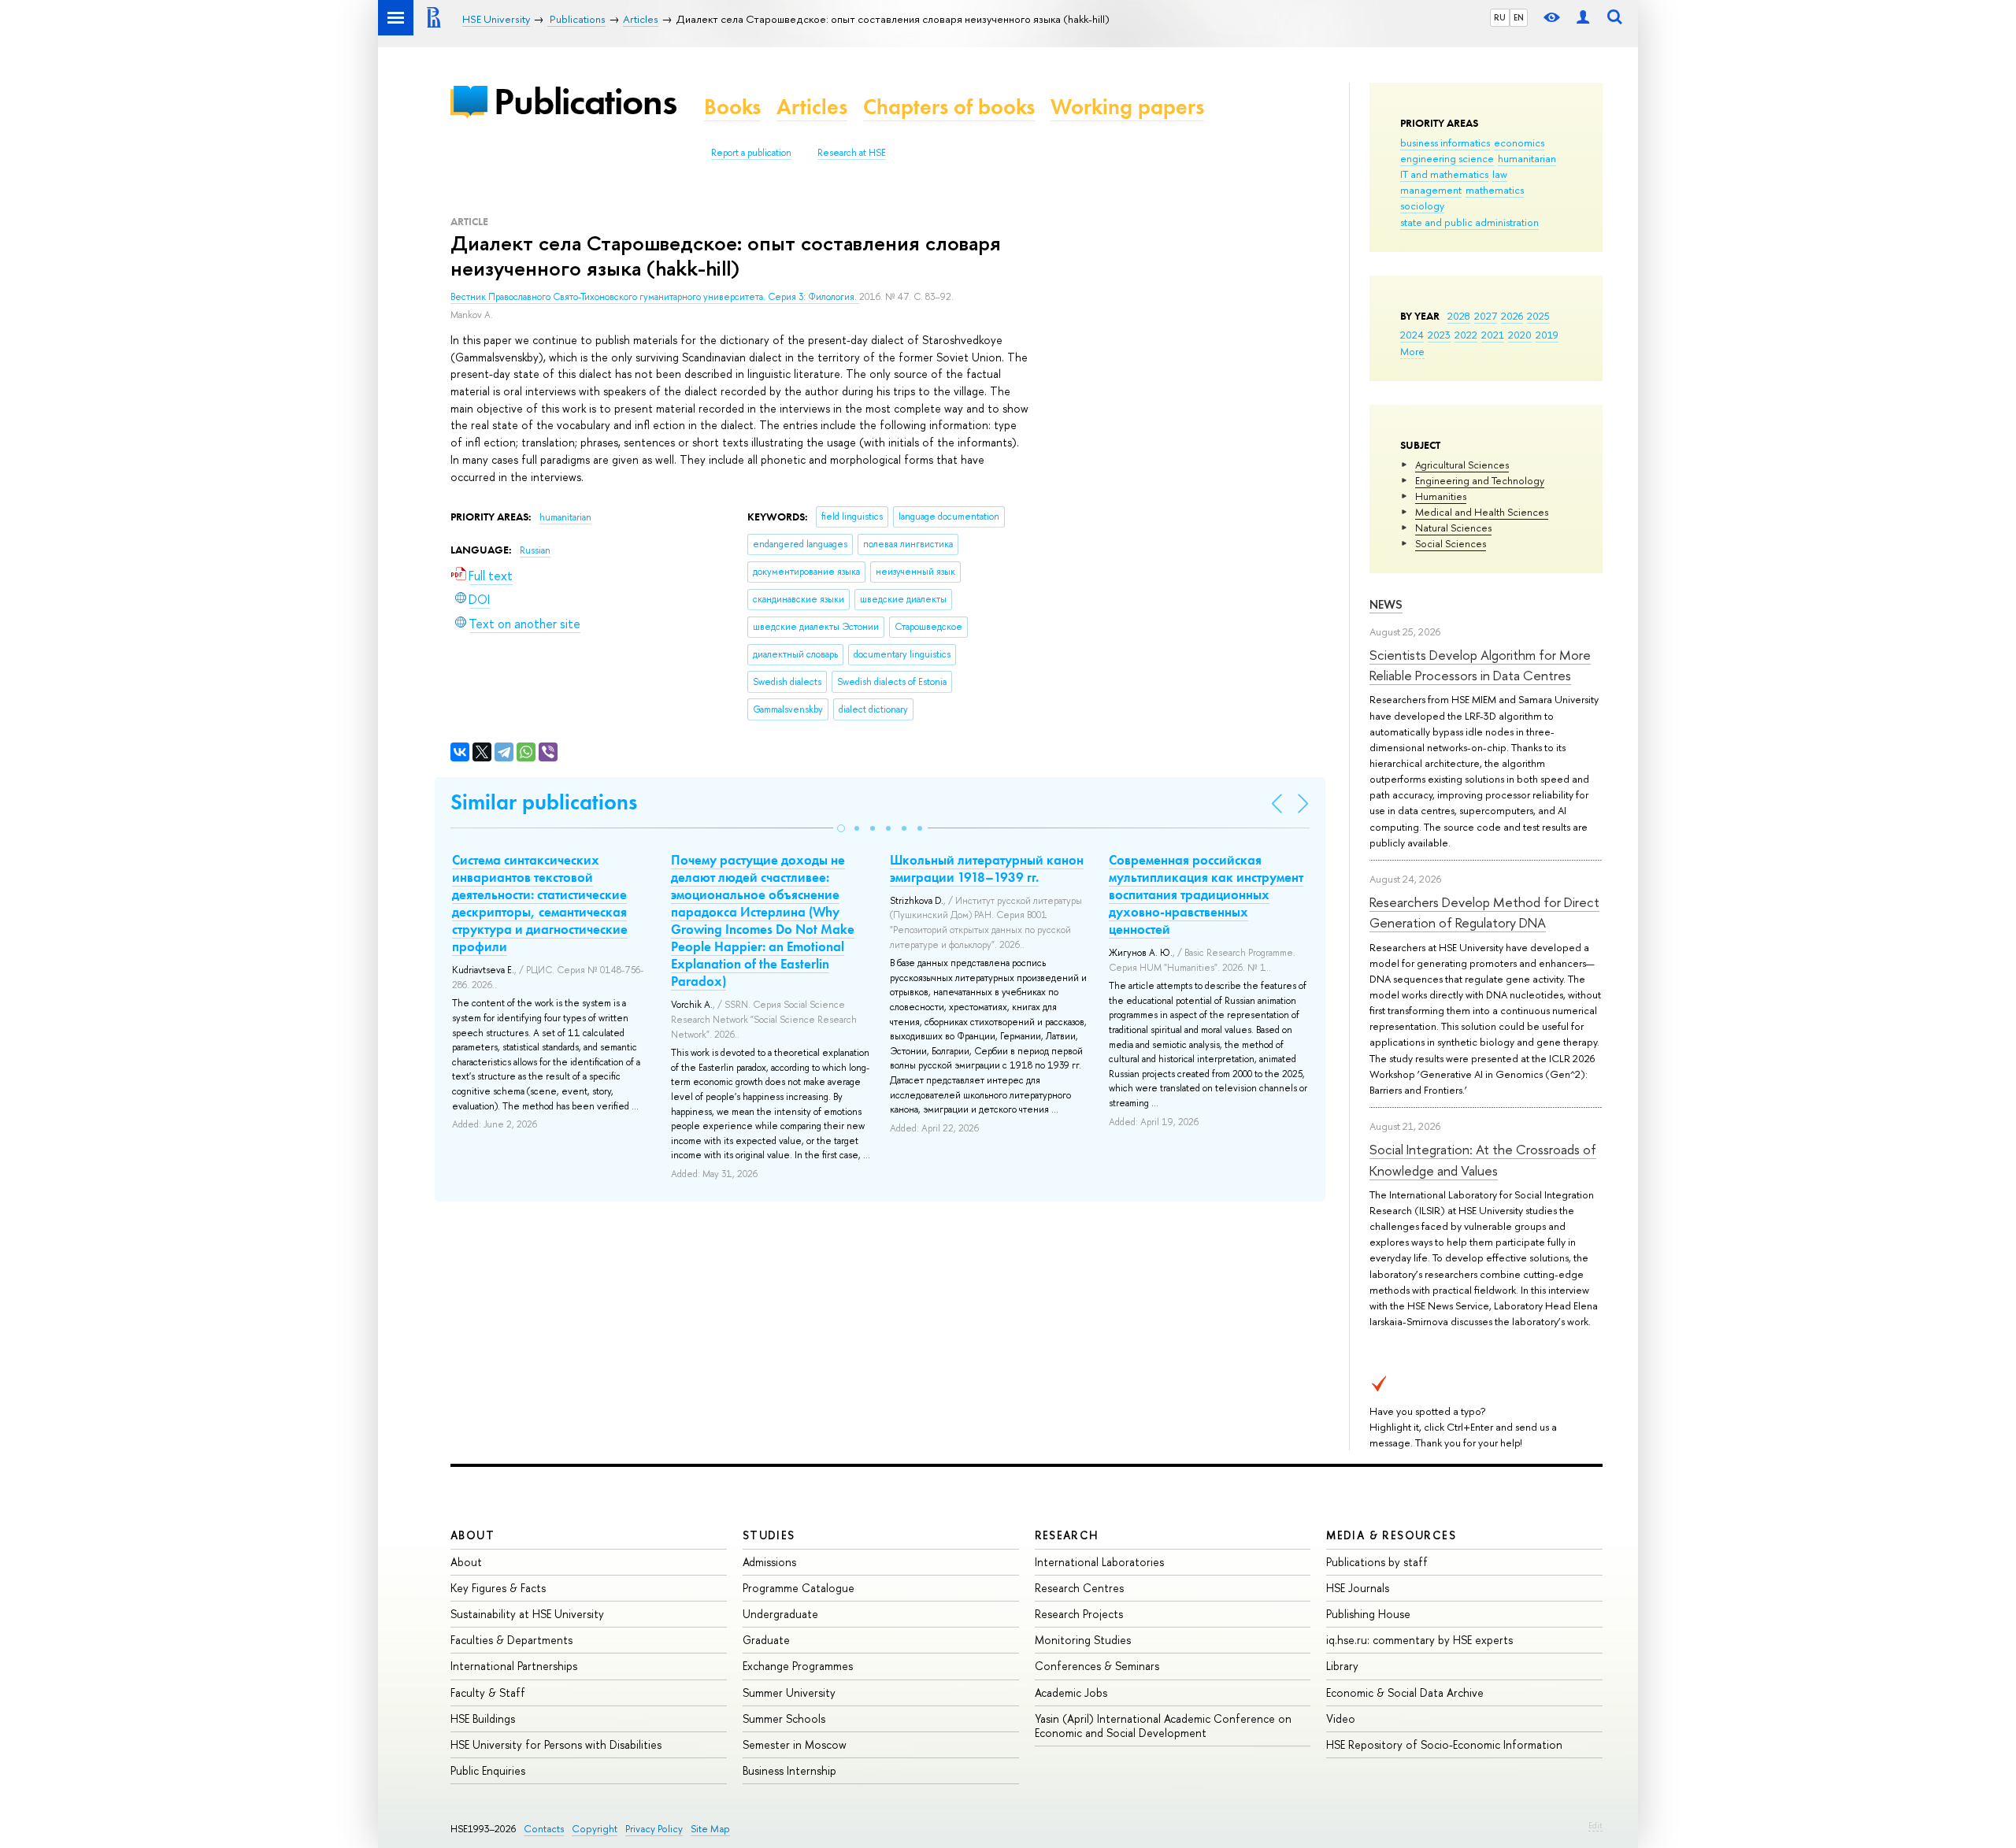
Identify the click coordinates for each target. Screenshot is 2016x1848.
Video (1341, 1718)
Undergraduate (780, 1614)
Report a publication (751, 153)
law (1500, 174)
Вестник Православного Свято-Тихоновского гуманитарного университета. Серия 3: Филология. (655, 297)
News (1386, 604)
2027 (1486, 316)
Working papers (1127, 107)
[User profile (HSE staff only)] (1583, 18)
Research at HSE (852, 153)
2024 (1412, 335)
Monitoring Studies (1083, 1640)
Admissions (769, 1562)
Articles (812, 107)
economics (1519, 143)
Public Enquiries (488, 1770)
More (1412, 351)
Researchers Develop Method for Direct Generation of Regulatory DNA (1484, 912)
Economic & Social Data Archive (1405, 1692)
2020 (1520, 335)
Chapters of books (949, 107)
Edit (1595, 1825)
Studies (769, 1535)
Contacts (544, 1829)
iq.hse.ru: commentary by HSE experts (1419, 1640)
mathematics (1495, 190)
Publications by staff (1377, 1562)
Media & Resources (1391, 1535)
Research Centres (1079, 1588)
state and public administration (1469, 222)
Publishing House (1368, 1614)
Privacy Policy (654, 1829)
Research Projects (1079, 1614)
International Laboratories (1099, 1562)
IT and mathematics (1444, 174)
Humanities (1441, 496)
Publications (585, 101)
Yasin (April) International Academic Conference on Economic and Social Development (1163, 1726)
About (472, 1535)
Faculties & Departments (511, 1640)
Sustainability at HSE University (527, 1614)
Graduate (766, 1640)
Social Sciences (1451, 543)
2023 (1439, 335)
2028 (1459, 316)
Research (1067, 1535)
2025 (1538, 316)
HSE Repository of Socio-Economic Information (1444, 1744)
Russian (535, 550)
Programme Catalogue (799, 1588)
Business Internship (789, 1770)
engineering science (1447, 158)
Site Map (710, 1829)
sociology (1422, 206)
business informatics (1445, 143)
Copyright (595, 1829)
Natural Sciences (1453, 528)
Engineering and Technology (1480, 480)
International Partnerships (514, 1666)
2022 (1466, 335)
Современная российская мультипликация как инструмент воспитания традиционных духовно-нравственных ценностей (1206, 894)
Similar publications (544, 802)
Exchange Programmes (798, 1666)
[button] (841, 828)
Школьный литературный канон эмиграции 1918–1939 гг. (987, 868)
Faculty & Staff (488, 1692)
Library (1342, 1666)
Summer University (789, 1692)
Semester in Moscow (795, 1744)
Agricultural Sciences (1462, 465)
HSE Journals (1358, 1588)
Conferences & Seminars (1097, 1666)
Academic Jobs (1071, 1692)
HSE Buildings (483, 1718)
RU (1500, 17)
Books (732, 107)
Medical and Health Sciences (1482, 512)
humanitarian (1527, 158)
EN (1519, 17)
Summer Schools (784, 1718)
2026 (1512, 316)
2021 (1493, 335)
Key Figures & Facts (498, 1588)
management (1431, 190)
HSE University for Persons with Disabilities (556, 1744)
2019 (1547, 335)
